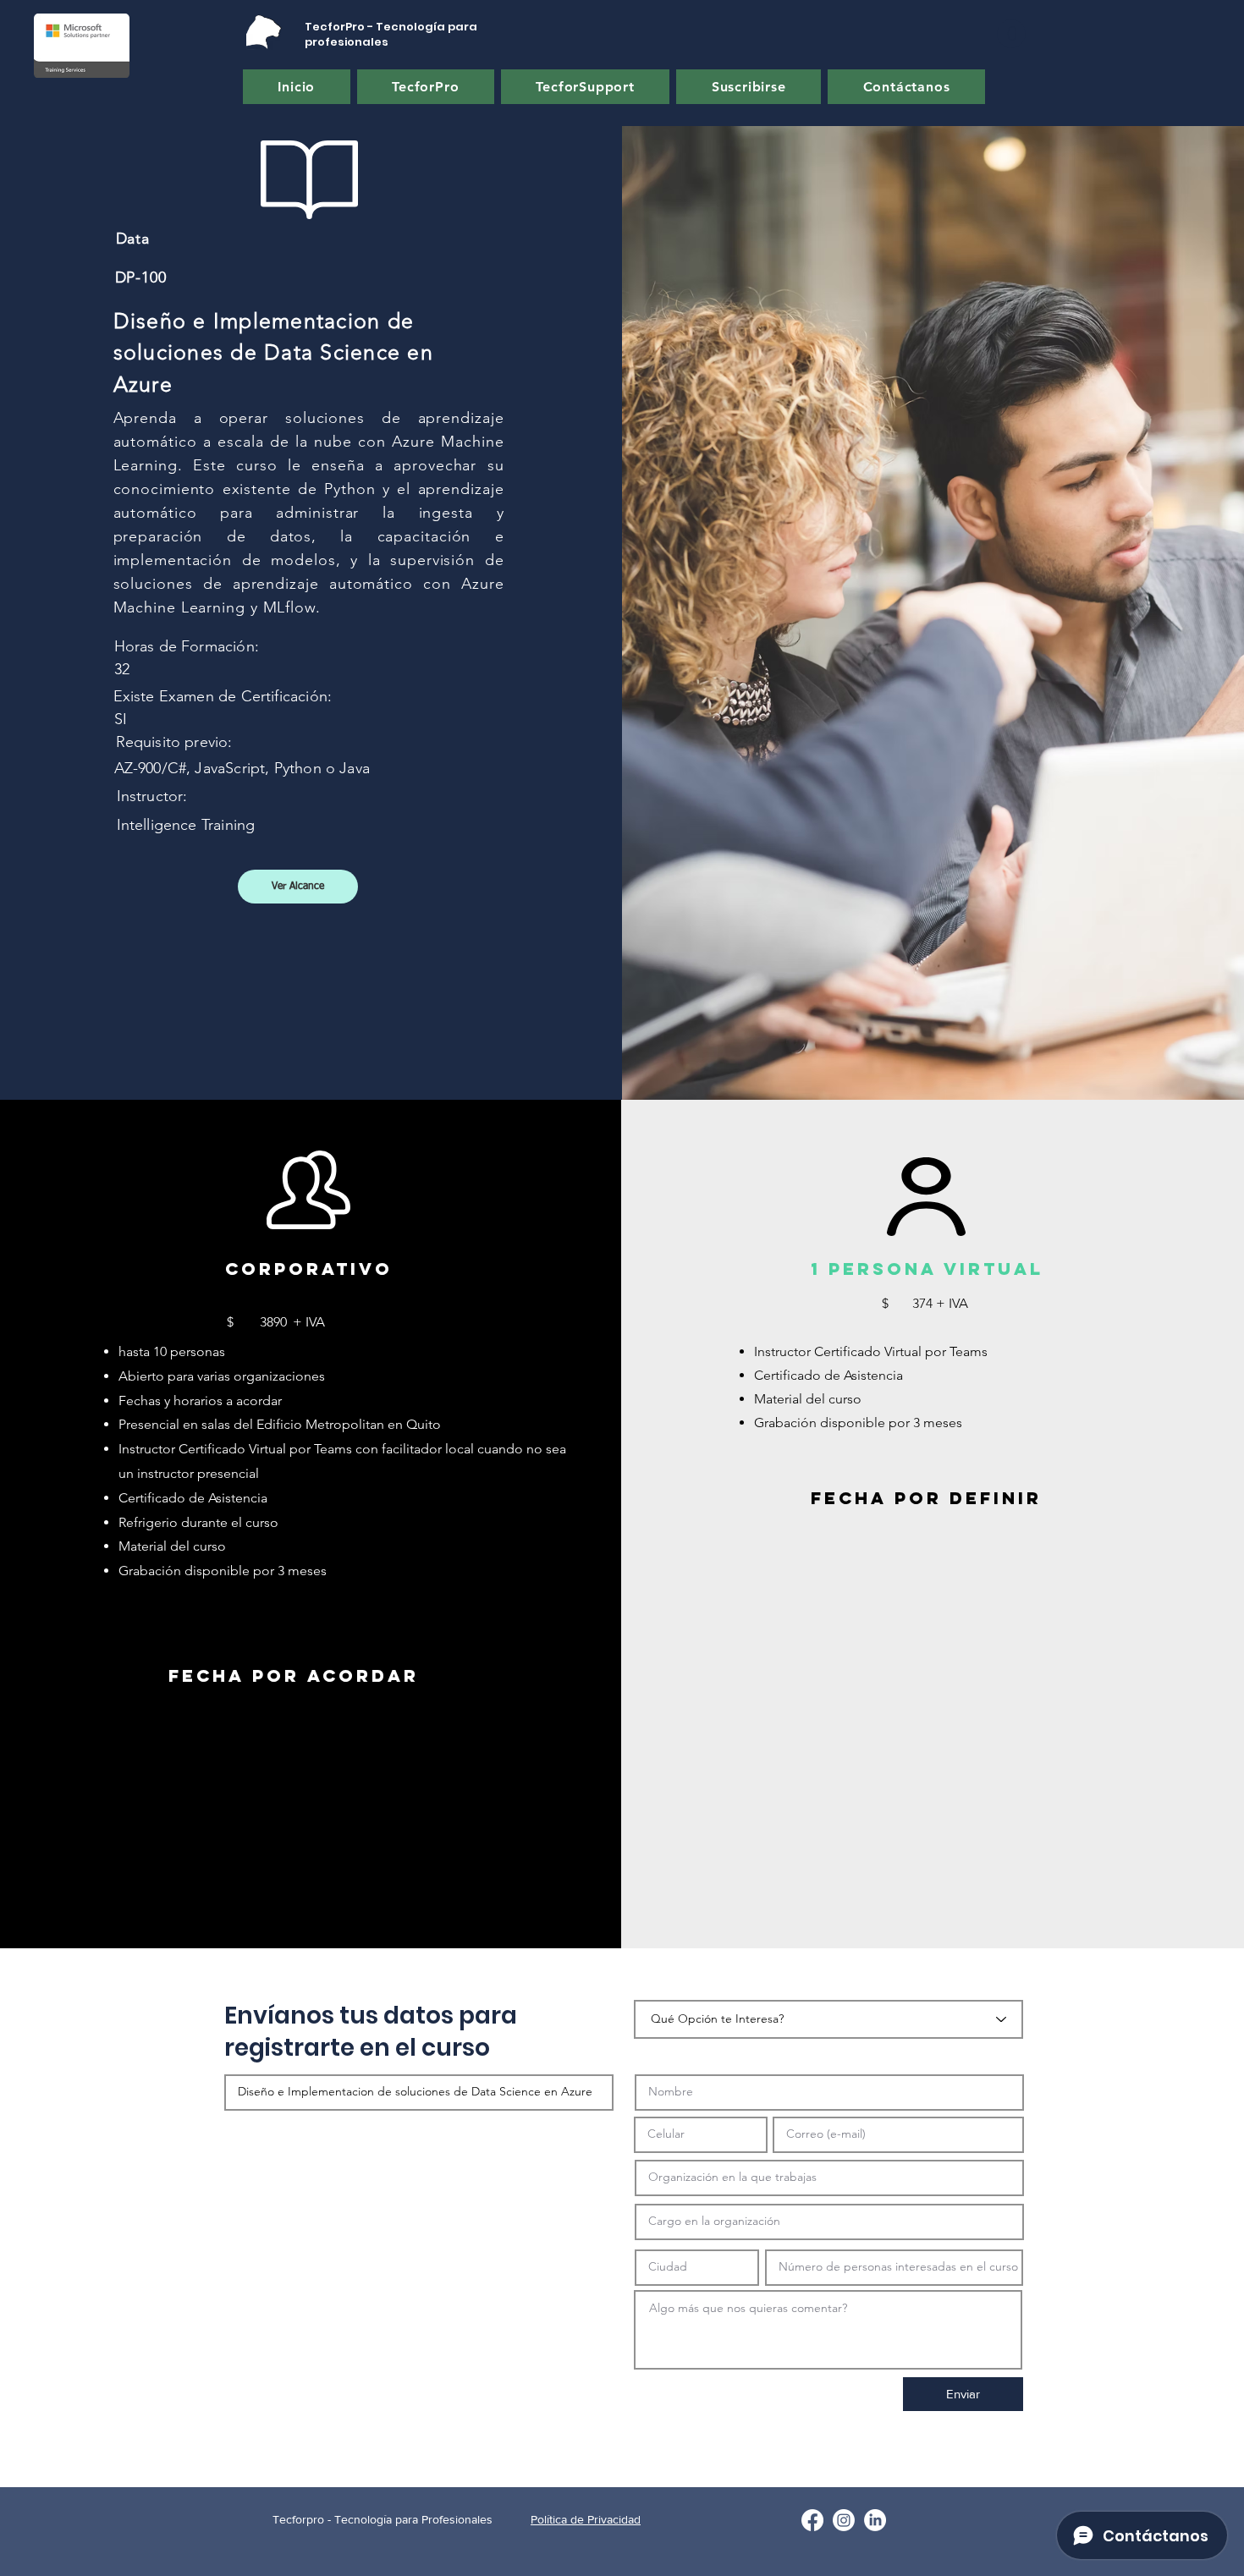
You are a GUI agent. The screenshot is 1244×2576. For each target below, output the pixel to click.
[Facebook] (812, 2520)
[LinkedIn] (875, 2520)
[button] (1011, 34)
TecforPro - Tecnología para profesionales (391, 34)
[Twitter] (844, 2520)
